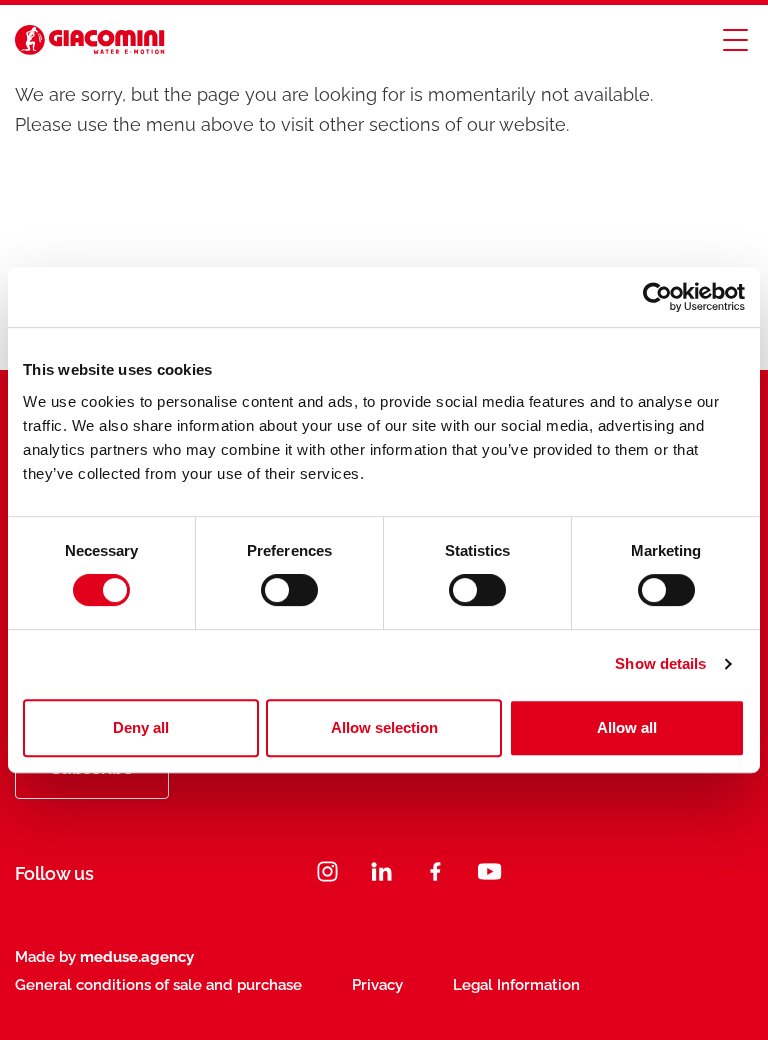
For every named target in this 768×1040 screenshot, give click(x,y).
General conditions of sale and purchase (158, 985)
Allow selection (384, 727)
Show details (660, 663)
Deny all (141, 727)
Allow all (627, 727)
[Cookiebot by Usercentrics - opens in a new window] (657, 297)
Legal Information (516, 985)
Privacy (377, 985)
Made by (104, 957)
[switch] (289, 590)
